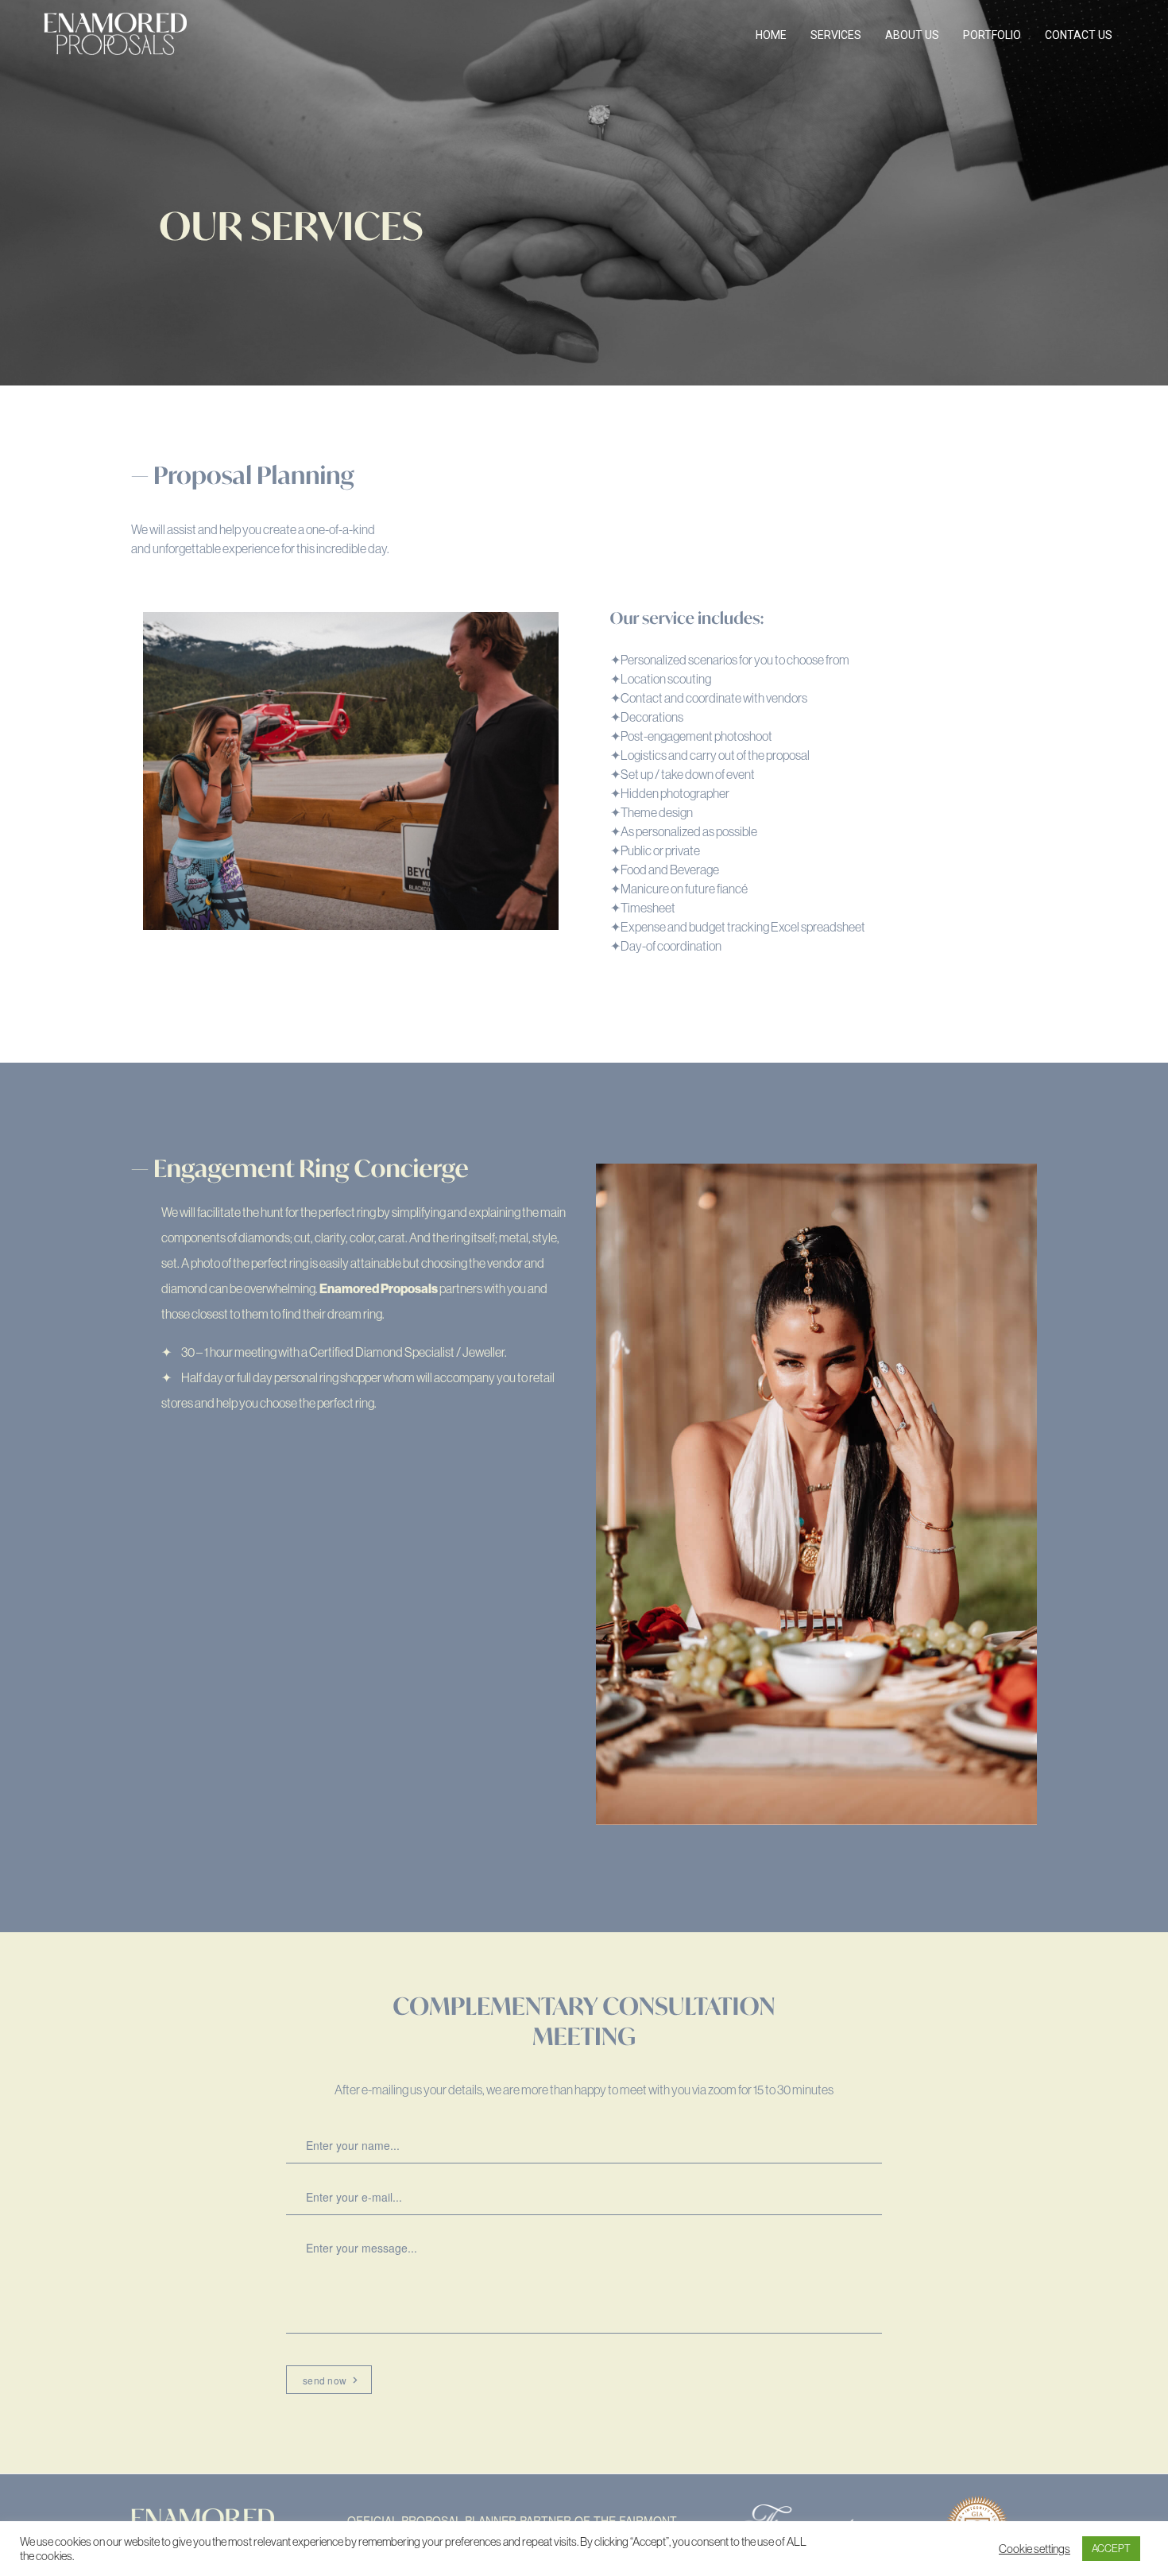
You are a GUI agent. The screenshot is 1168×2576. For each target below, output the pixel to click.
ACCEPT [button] (1111, 2548)
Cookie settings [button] (1035, 2549)
